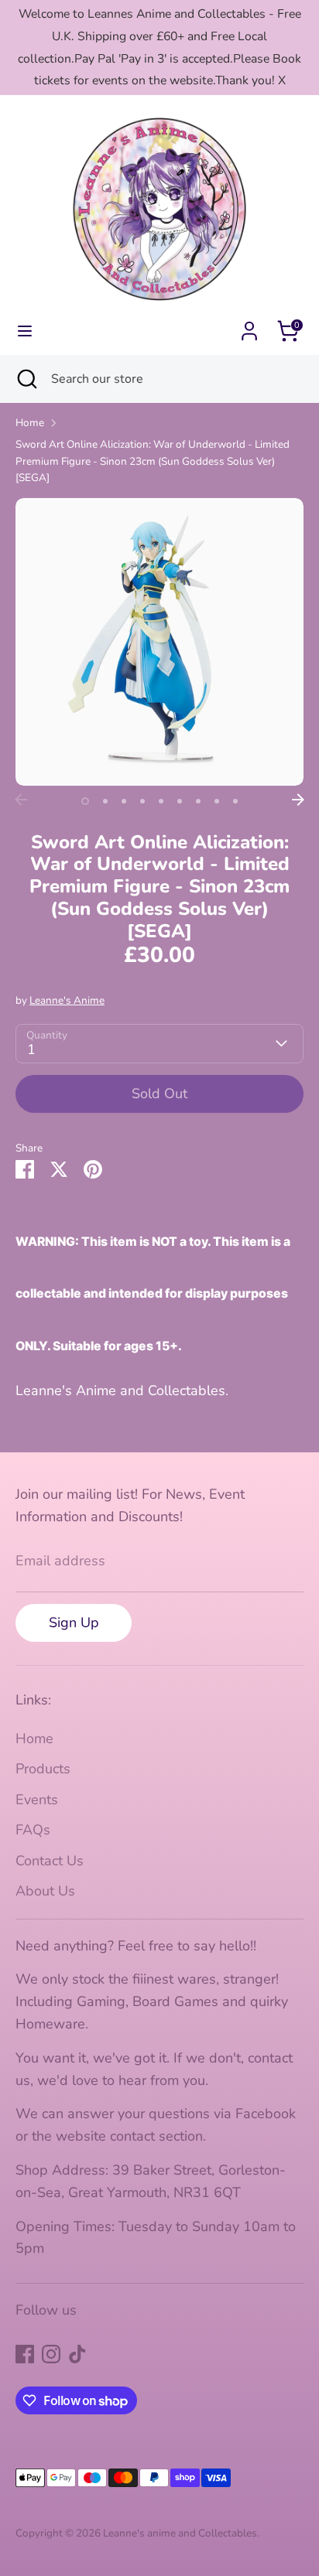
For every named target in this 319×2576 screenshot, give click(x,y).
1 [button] (85, 801)
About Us (45, 1891)
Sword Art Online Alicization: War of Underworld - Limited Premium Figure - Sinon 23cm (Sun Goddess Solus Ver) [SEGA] (153, 461)
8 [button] (217, 801)
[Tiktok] (77, 2354)
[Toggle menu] (25, 331)
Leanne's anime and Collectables (180, 2533)
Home (30, 423)
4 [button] (142, 801)
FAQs (33, 1830)
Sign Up (74, 1622)
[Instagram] (51, 2354)
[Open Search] (26, 379)
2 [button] (105, 801)
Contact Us (50, 1861)
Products (43, 1769)
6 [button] (180, 801)
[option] (159, 642)
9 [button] (235, 801)
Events (37, 1800)
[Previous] (21, 800)
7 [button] (198, 801)
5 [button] (161, 801)
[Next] (298, 800)
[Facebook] (25, 2354)
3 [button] (124, 801)
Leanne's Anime (67, 1000)
